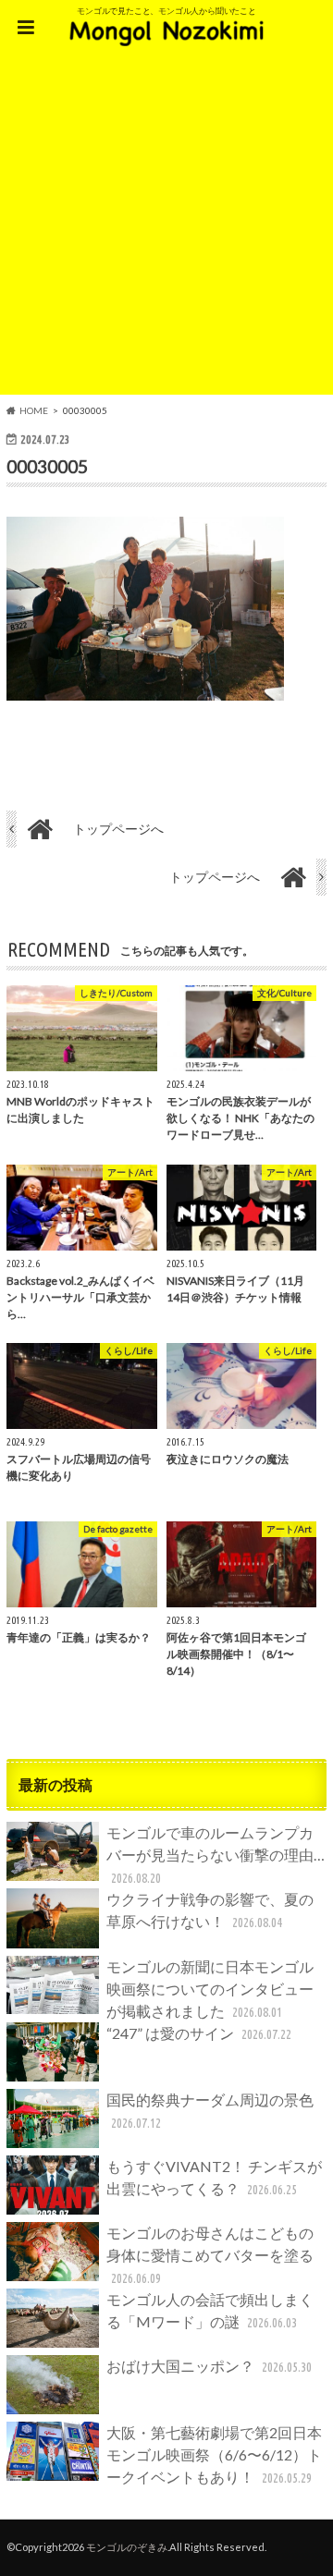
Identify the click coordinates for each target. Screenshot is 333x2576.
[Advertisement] (166, 228)
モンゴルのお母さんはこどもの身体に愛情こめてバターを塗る (210, 2255)
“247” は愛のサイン (198, 2033)
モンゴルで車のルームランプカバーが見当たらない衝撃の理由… (216, 1855)
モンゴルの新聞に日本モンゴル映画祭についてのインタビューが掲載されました (210, 1989)
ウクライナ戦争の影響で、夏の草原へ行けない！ (210, 1910)
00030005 (47, 466)
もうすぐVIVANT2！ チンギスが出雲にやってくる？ (214, 2177)
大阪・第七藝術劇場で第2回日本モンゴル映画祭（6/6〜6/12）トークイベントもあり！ (214, 2454)
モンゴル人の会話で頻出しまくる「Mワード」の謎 (210, 2310)
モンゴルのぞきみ (127, 2547)
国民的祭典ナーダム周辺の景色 (210, 2111)
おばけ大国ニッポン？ (209, 2366)
